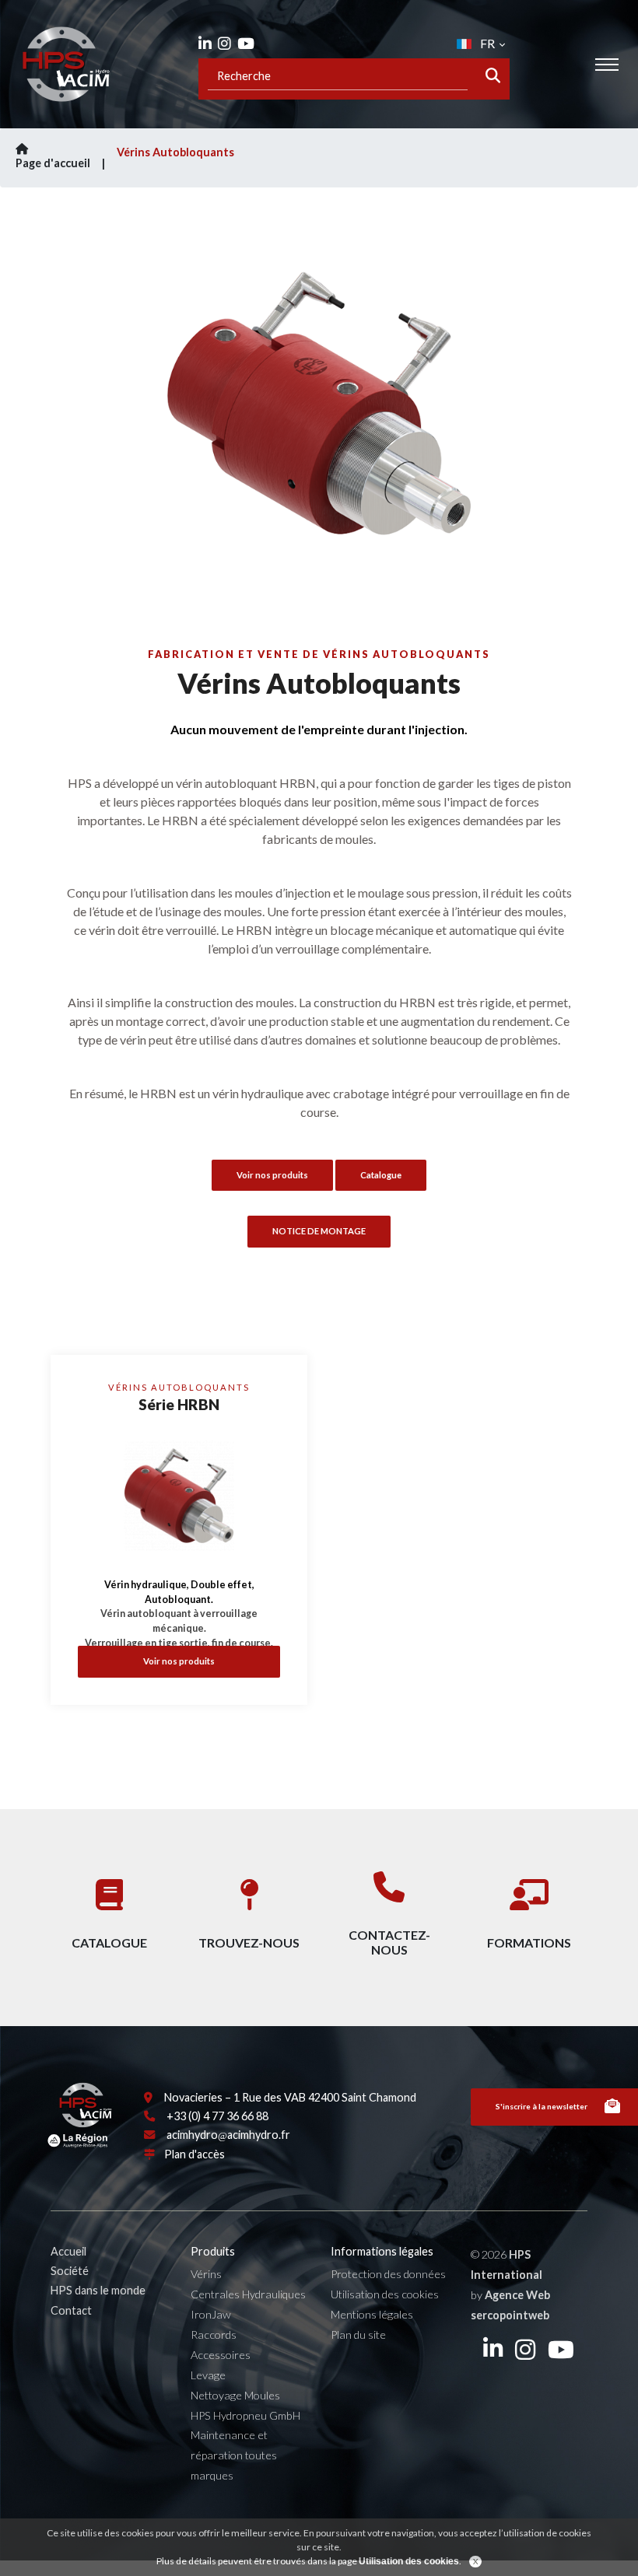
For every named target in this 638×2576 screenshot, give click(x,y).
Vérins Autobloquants (175, 152)
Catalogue (381, 1175)
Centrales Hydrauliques (248, 2294)
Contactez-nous (389, 1942)
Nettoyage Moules (235, 2395)
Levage (208, 2375)
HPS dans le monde (98, 2290)
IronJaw (211, 2314)
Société (70, 2271)
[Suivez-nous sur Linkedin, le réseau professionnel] (205, 43)
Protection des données (388, 2274)
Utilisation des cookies (385, 2294)
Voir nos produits (179, 1661)
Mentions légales (372, 2314)
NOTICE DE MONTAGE (319, 1231)
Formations (529, 1942)
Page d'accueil (53, 163)
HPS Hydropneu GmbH (245, 2415)
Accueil (68, 2251)
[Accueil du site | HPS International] (66, 64)
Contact (71, 2310)
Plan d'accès (195, 2154)
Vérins (206, 2274)
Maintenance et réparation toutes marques (234, 2455)
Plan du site (358, 2334)
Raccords (214, 2334)
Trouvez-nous (249, 1942)
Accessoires (221, 2355)
